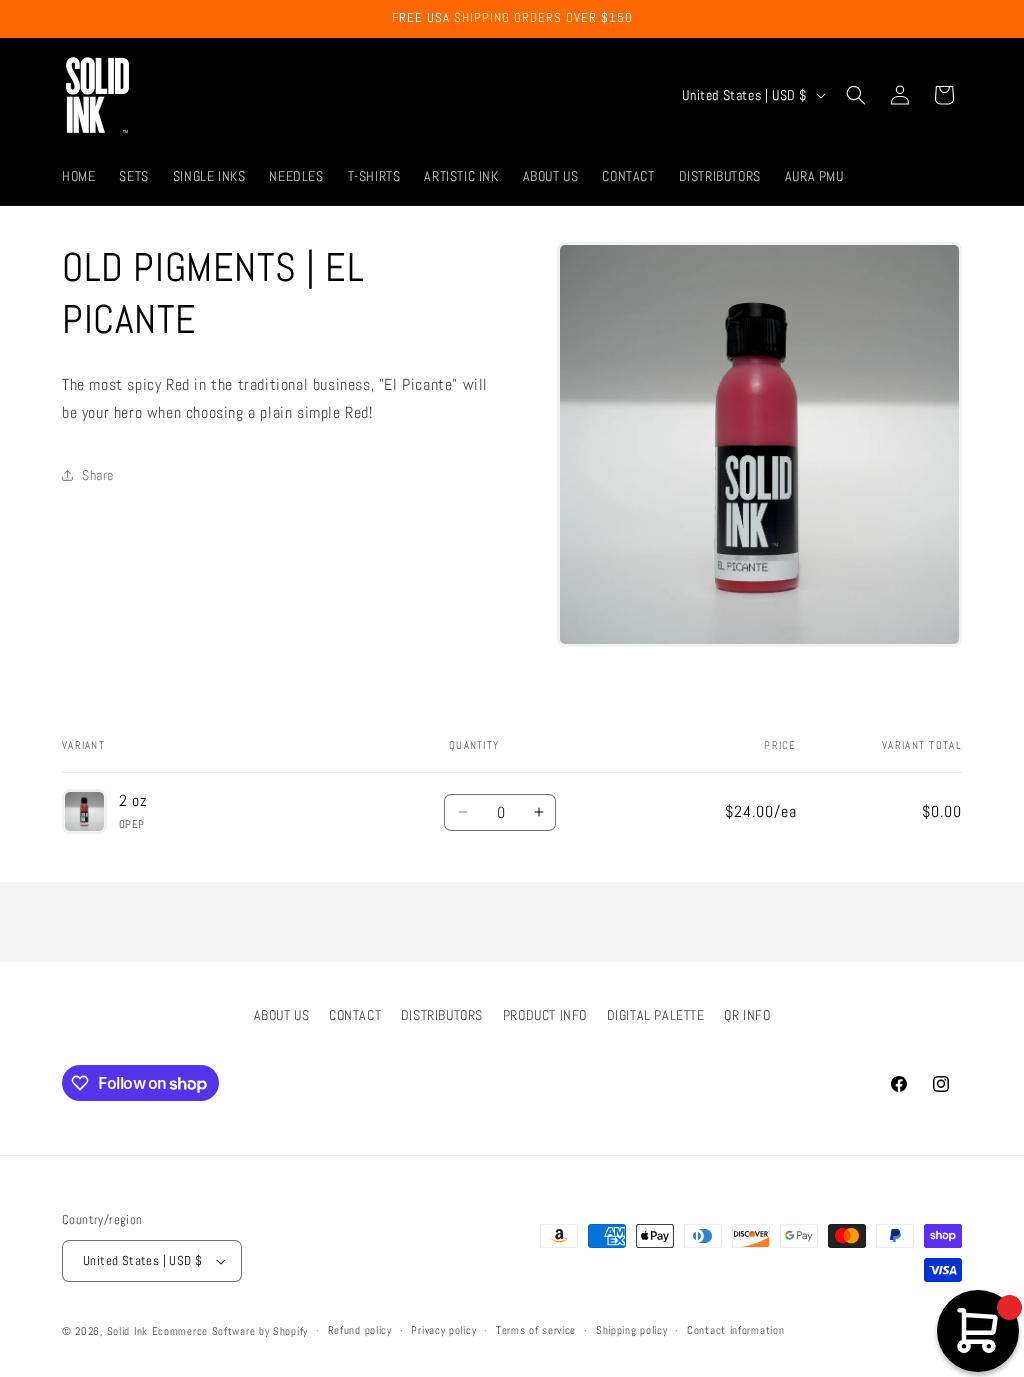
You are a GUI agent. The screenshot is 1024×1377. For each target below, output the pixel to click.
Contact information (735, 1330)
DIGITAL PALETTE (656, 1015)
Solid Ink (127, 1331)
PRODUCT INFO (545, 1015)
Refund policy (360, 1330)
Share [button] (98, 475)
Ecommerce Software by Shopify (230, 1331)
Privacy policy (443, 1330)
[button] (856, 95)
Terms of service (536, 1330)
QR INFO (747, 1015)
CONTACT (355, 1015)
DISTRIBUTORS (442, 1015)
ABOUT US (282, 1015)
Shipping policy (632, 1330)
